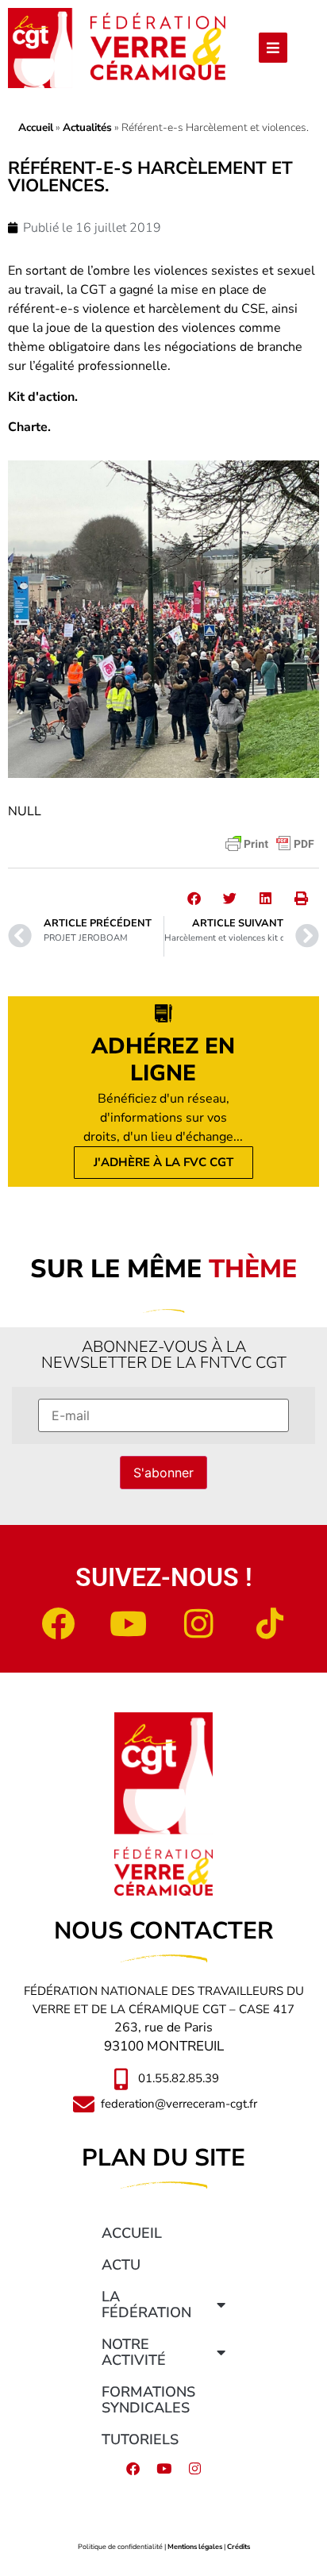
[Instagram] (199, 1623)
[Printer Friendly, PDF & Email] (270, 844)
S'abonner (163, 1473)
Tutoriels (140, 2439)
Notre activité (134, 2352)
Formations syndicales (148, 2400)
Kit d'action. (43, 397)
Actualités (87, 127)
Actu (121, 2265)
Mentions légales (195, 2547)
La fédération (146, 2305)
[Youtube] (129, 1623)
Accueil (36, 127)
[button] (194, 898)
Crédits (239, 2547)
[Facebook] (58, 1623)
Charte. (29, 427)
